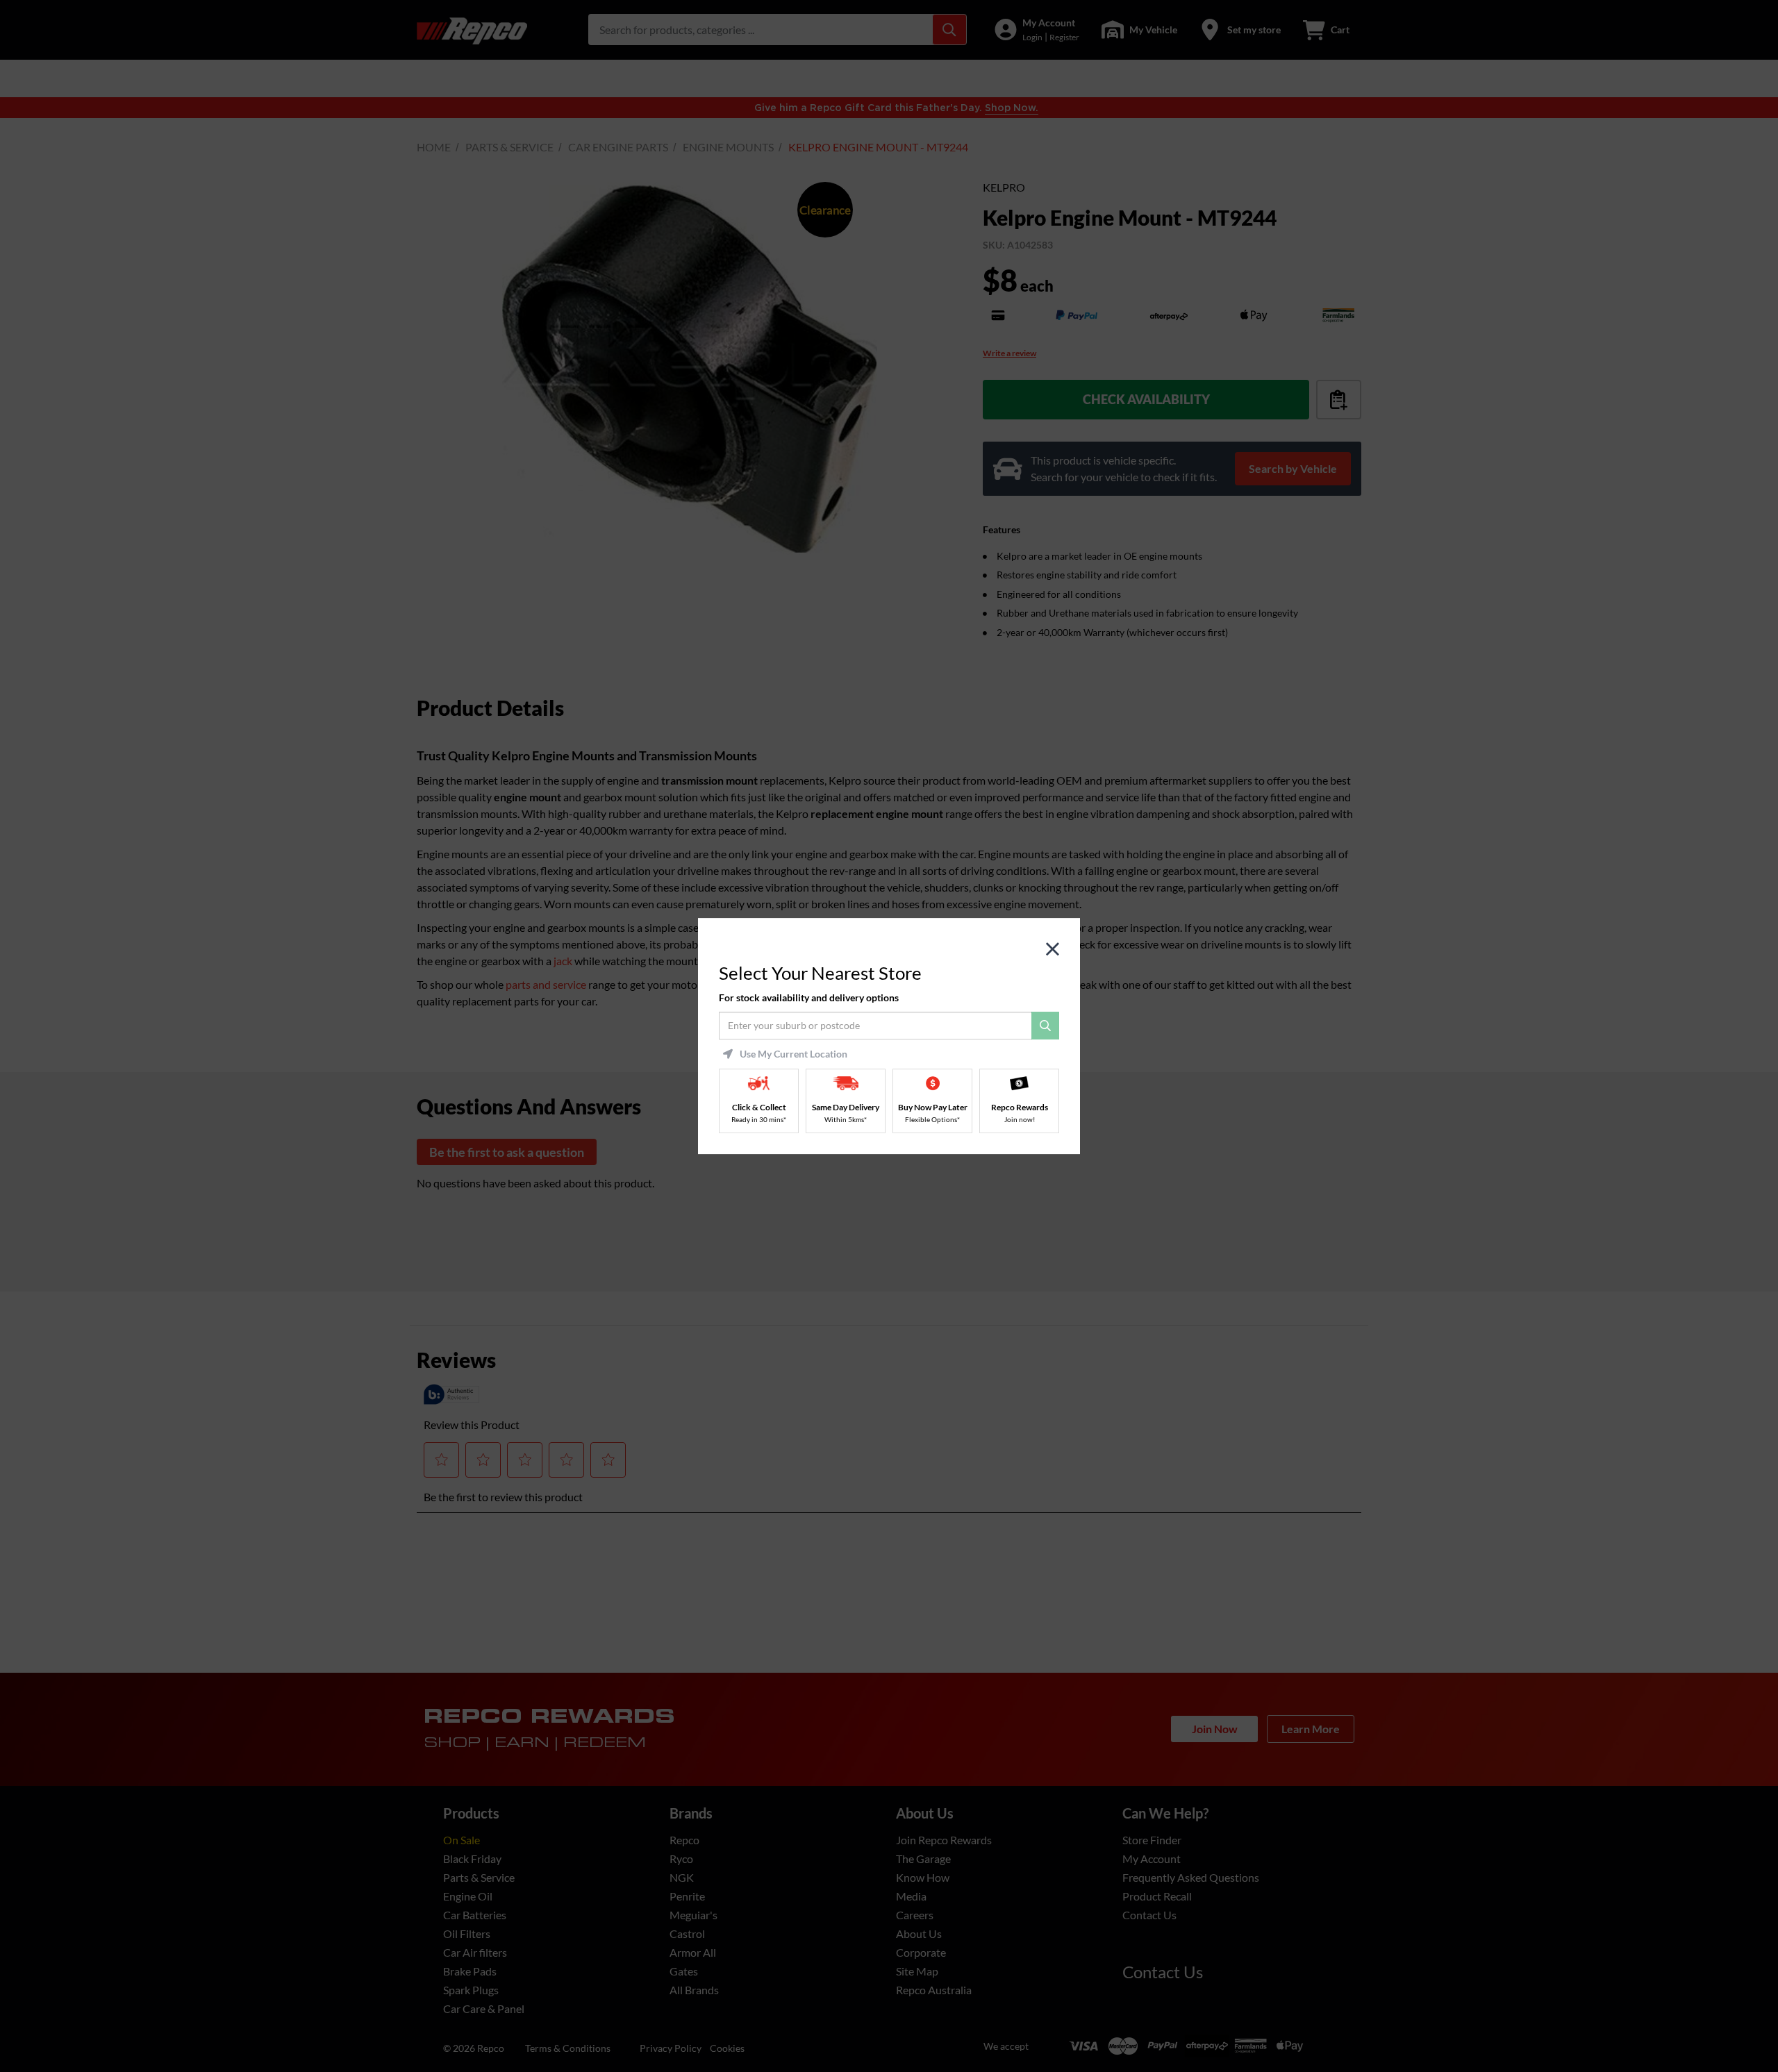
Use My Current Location (794, 1054)
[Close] (1053, 950)
